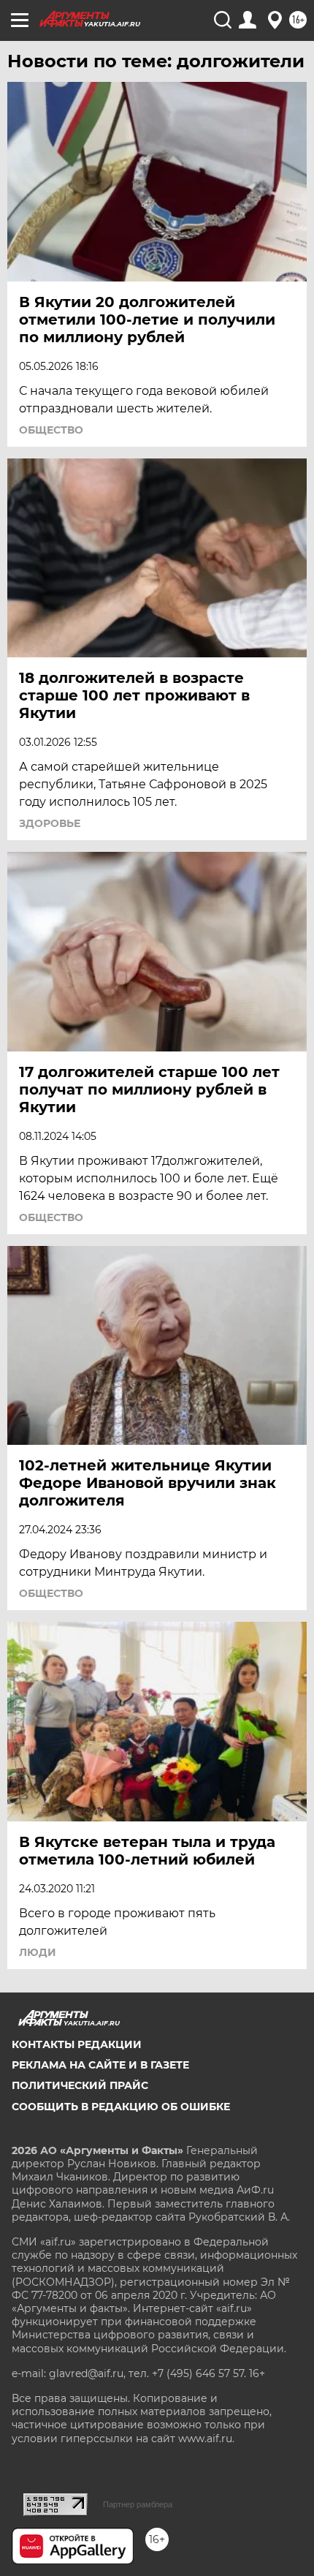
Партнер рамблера (138, 2504)
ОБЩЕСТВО (51, 430)
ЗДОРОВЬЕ (50, 823)
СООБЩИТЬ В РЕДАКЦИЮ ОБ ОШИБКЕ (121, 2107)
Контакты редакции (77, 2044)
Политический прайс (80, 2085)
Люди (38, 1952)
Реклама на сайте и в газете (100, 2065)
